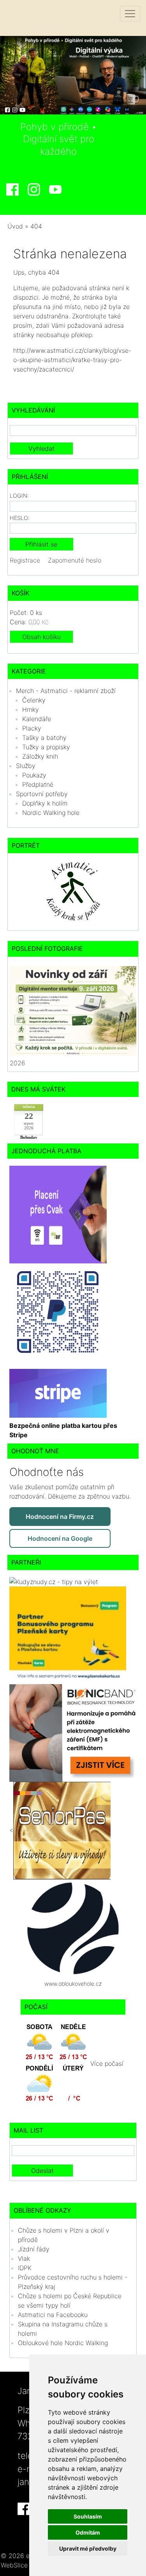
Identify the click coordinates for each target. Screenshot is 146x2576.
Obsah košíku (41, 637)
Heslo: (20, 518)
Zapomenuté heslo (75, 560)
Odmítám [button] (88, 2532)
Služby (26, 766)
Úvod (15, 226)
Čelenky (34, 700)
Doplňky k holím (45, 803)
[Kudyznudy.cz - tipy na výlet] (54, 1581)
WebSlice (14, 2565)
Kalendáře (37, 719)
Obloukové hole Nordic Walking (63, 2343)
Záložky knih (40, 756)
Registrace (25, 560)
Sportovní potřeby (42, 794)
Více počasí (107, 2064)
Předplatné (38, 784)
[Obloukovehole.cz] (73, 1928)
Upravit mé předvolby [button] (88, 2548)
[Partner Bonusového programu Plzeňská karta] (68, 1635)
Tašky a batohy (44, 738)
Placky (32, 728)
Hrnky (31, 709)
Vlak (24, 2258)
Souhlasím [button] (88, 2516)
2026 (18, 1063)
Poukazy (34, 775)
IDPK (25, 2268)
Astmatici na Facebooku (53, 2315)
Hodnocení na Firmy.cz (60, 1517)
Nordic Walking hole (51, 813)
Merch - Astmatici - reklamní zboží (66, 691)
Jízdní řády (34, 2249)
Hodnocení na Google (60, 1538)
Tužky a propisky (46, 747)
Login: (19, 496)
